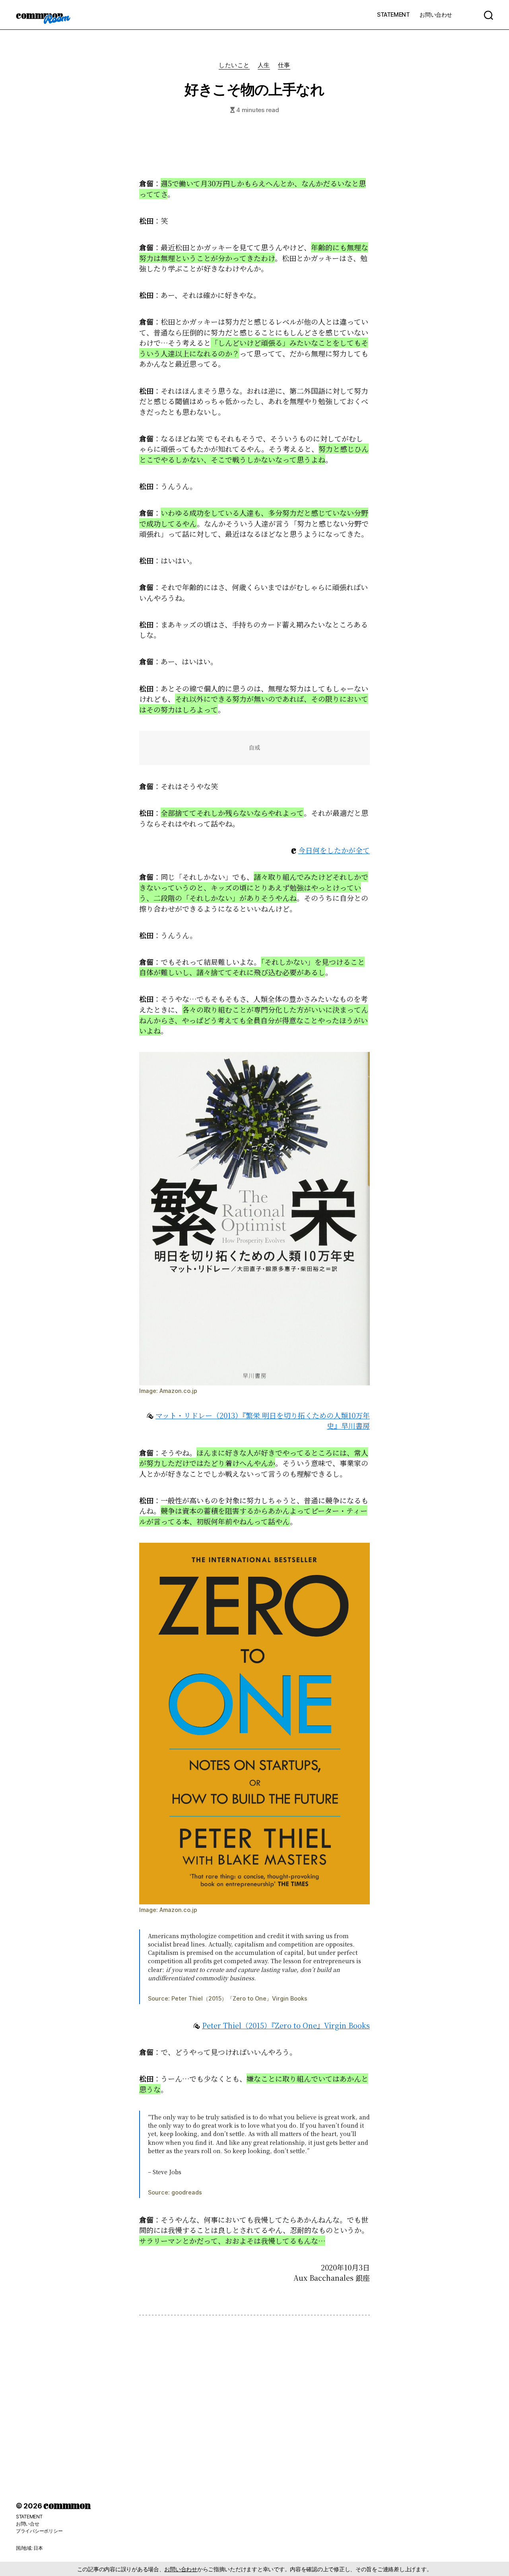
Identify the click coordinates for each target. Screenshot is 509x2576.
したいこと (234, 65)
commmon (40, 15)
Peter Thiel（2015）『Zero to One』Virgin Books (239, 1998)
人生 (264, 65)
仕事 (284, 65)
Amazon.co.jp (178, 1391)
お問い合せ (28, 2524)
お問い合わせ (436, 15)
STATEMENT (393, 15)
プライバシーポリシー (39, 2531)
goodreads (187, 2192)
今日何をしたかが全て (334, 850)
